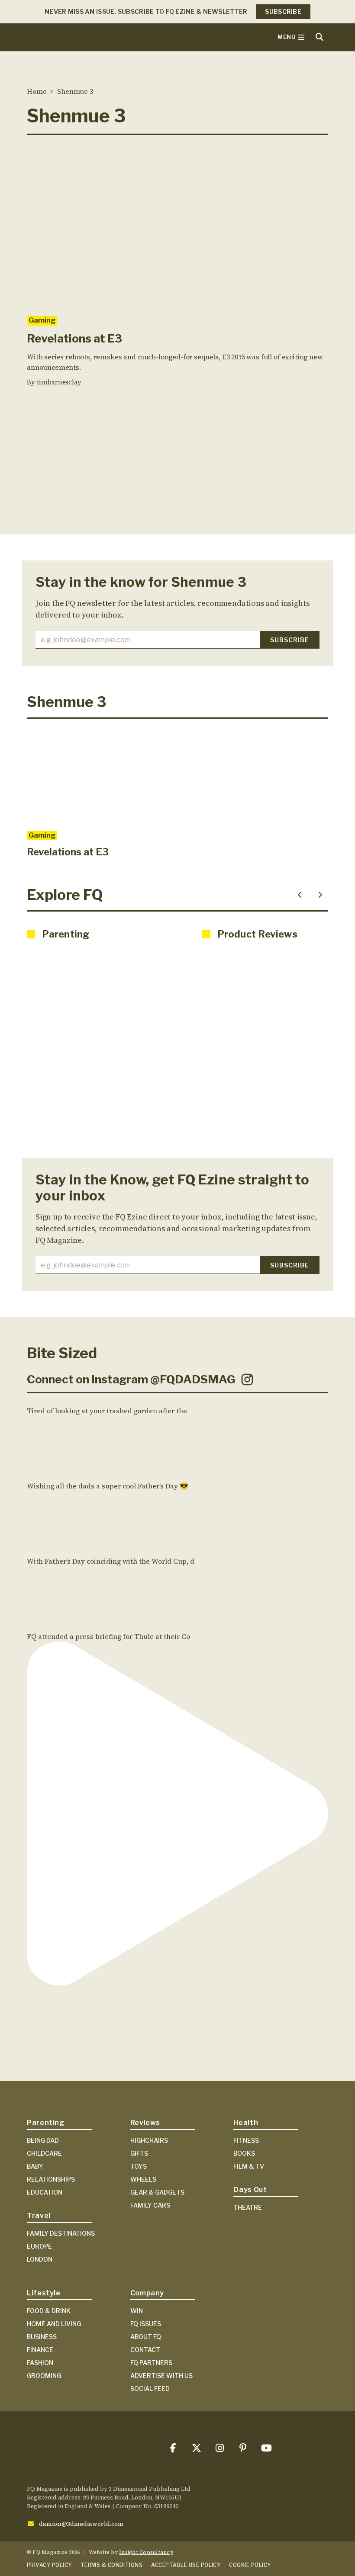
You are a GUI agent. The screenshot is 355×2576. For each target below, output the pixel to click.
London (40, 2259)
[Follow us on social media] (173, 2448)
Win (137, 2311)
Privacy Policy (49, 2565)
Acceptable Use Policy (186, 2565)
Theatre (248, 2207)
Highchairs (149, 2140)
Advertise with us (161, 2376)
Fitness (246, 2140)
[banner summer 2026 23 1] (177, 474)
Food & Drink (49, 2311)
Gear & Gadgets (157, 2192)
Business (42, 2337)
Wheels (143, 2179)
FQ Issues (146, 2324)
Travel (39, 2216)
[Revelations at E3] (177, 225)
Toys (139, 2166)
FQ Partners (151, 2363)
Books (244, 2153)
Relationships (51, 2179)
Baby (35, 2166)
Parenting (46, 2123)
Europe (39, 2246)
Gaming (42, 320)
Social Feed (150, 2389)
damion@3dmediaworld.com (81, 2524)
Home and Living (54, 2324)
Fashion (40, 2363)
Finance (40, 2350)
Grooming (44, 2376)
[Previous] (300, 895)
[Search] (319, 37)
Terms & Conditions (112, 2565)
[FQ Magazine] (92, 37)
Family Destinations (61, 2233)
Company (147, 2293)
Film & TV (249, 2166)
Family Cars (150, 2205)
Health (246, 2123)
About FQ (146, 2337)
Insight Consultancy (146, 2552)
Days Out (250, 2190)
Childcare (44, 2153)
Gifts (139, 2153)
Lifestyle (44, 2293)
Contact (145, 2350)
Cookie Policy (250, 2565)
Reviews (145, 2123)
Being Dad (43, 2140)
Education (45, 2192)
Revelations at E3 (74, 338)
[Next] (320, 895)
